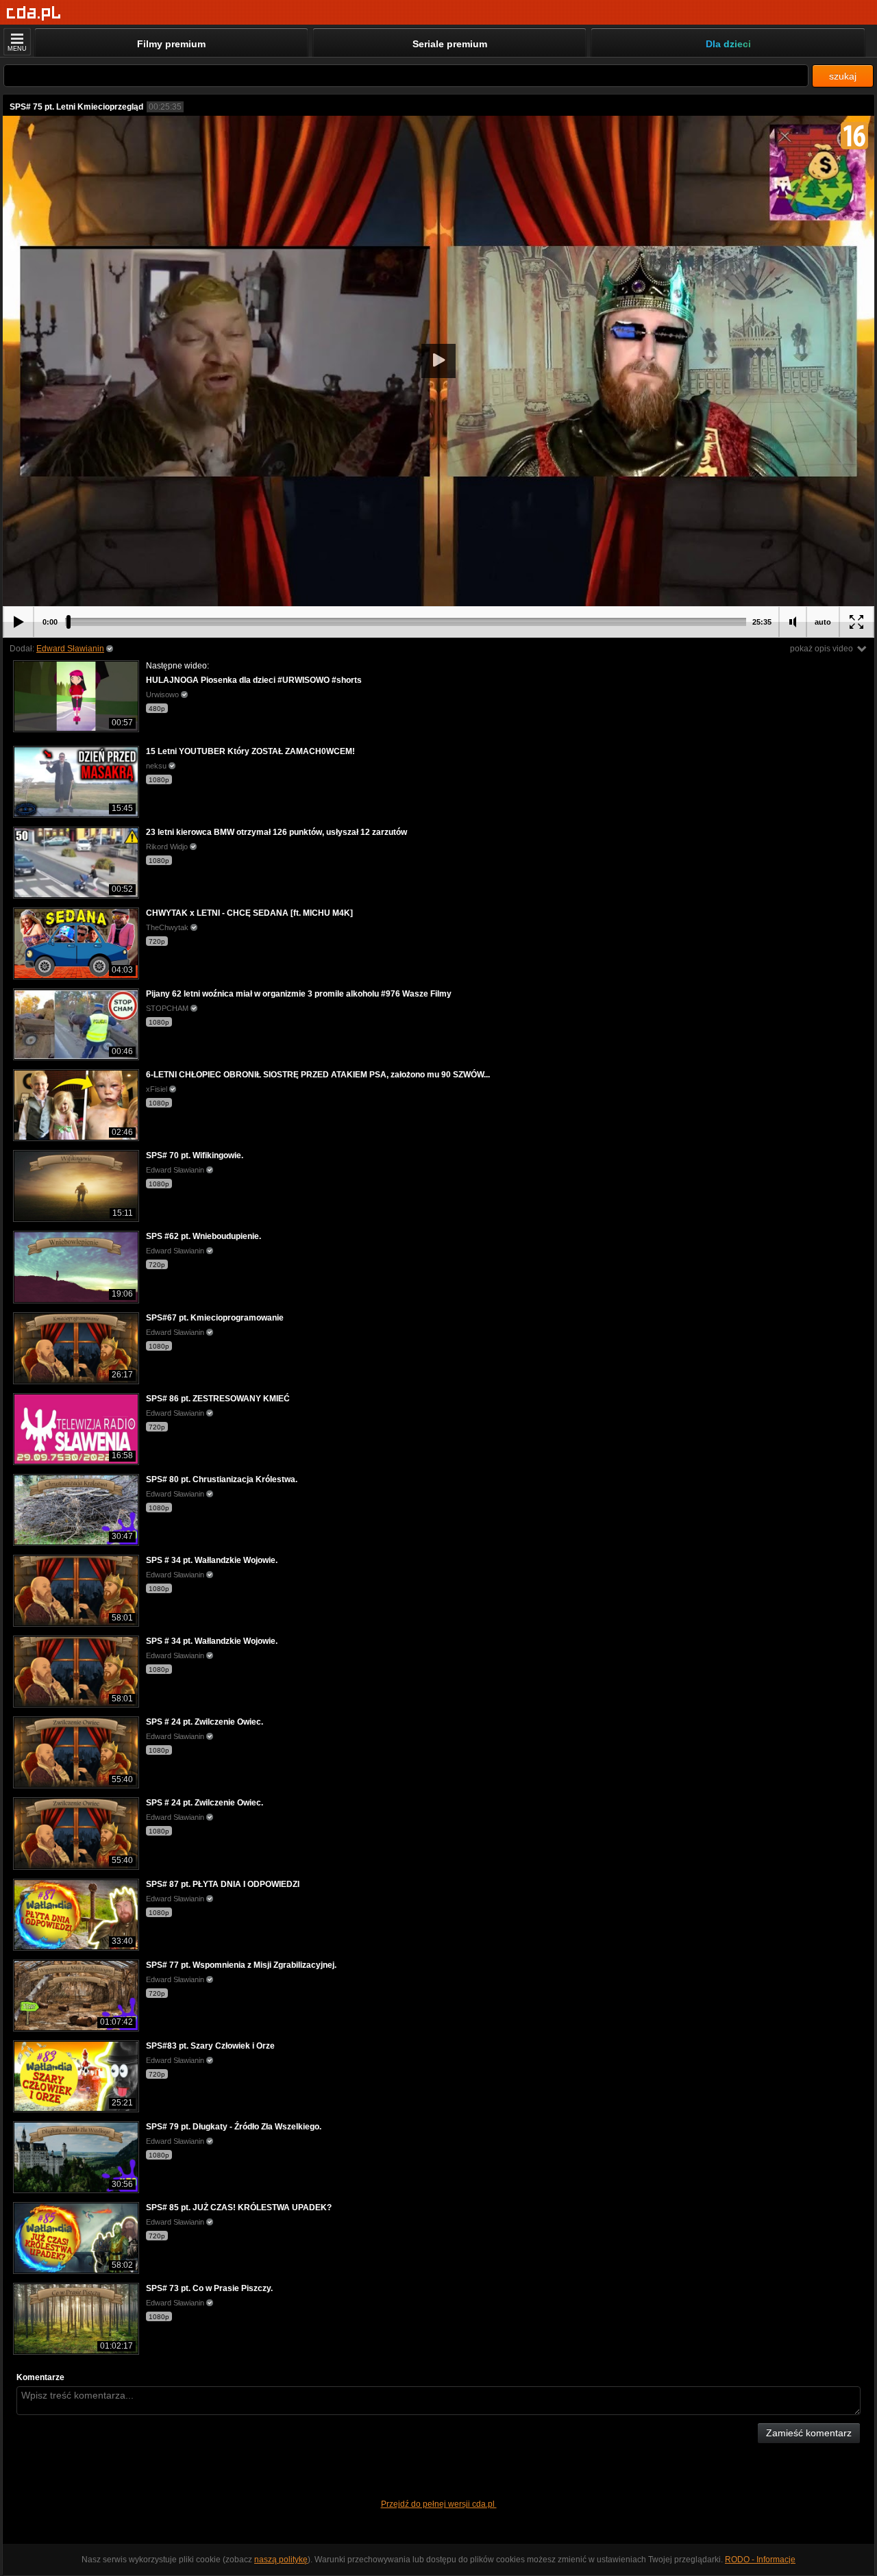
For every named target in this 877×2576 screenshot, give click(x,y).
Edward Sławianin (70, 649)
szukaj (843, 76)
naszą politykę (281, 2560)
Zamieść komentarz (809, 2433)
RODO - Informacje (760, 2560)
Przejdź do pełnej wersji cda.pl (439, 2504)
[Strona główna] (34, 13)
